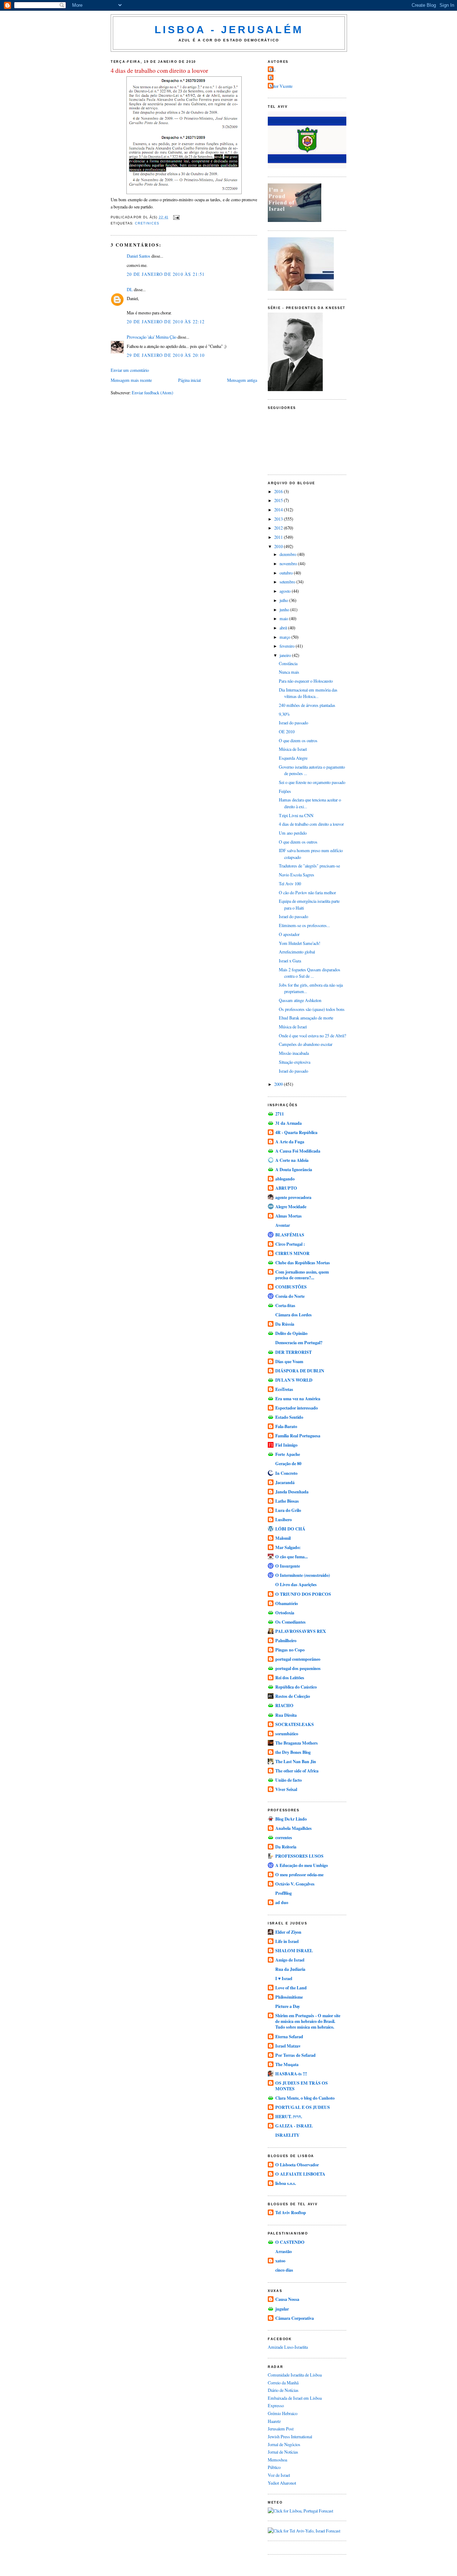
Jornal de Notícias (283, 2452)
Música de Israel (293, 749)
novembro (289, 563)
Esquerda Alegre (293, 758)
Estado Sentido (289, 1417)
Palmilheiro (286, 1640)
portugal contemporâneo (298, 1659)
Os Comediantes (290, 1622)
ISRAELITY (287, 2135)
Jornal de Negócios (284, 2444)
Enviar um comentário (130, 370)
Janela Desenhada (292, 1492)
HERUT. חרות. (289, 2116)
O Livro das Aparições (296, 1584)
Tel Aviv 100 (290, 884)
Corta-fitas (285, 1305)
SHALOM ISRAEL (294, 1950)
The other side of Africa (297, 1771)
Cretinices (147, 223)
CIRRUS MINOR (292, 1253)
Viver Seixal (286, 1789)
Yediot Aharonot (282, 2483)
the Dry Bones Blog (293, 1752)
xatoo (280, 2261)
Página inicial (189, 380)
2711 (280, 1114)
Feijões (285, 791)
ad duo (282, 1902)
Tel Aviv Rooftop (291, 2212)
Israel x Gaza (290, 961)
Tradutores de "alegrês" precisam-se (309, 866)
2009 (279, 1084)
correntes (284, 1837)
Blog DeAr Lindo (291, 1819)
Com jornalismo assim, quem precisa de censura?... (302, 1275)
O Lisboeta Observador (297, 2165)
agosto (286, 591)
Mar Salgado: (288, 1547)
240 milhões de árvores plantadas (307, 705)
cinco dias (284, 2270)
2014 (279, 510)
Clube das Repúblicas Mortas (303, 1262)
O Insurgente (288, 1566)
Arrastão (283, 2251)
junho (285, 609)
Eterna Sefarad (289, 2036)
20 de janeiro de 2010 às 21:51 (166, 274)
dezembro (288, 554)
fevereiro (288, 646)
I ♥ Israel (284, 1978)
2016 (279, 491)
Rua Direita (286, 1715)
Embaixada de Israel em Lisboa (295, 2398)
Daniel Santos (139, 256)
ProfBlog (283, 1893)
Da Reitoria (286, 1847)
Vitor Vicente (281, 86)
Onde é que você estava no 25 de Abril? (312, 1036)
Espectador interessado (297, 1408)
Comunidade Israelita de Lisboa (295, 2375)
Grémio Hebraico (283, 2413)
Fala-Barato (286, 1426)
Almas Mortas (288, 1216)
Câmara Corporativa (295, 2318)
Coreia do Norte (290, 1296)
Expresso (276, 2405)
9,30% (284, 714)
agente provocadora (293, 1197)
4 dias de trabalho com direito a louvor (159, 70)
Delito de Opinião (291, 1333)
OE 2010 (287, 732)
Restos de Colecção (293, 1696)
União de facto (288, 1780)
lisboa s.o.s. (286, 2183)
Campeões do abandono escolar (306, 1044)
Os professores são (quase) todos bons (312, 1009)
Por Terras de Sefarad (295, 2055)
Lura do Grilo (288, 1510)
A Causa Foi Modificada (298, 1151)
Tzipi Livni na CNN (296, 815)
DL (130, 289)
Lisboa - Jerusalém (229, 30)
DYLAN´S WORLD (294, 1380)
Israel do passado (293, 723)
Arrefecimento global (297, 952)
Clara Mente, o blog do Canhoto (305, 2098)
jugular (282, 2309)
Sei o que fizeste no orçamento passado (312, 782)
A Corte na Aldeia (292, 1160)
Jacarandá (285, 1482)
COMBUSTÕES (291, 1287)
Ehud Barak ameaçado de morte (306, 1018)
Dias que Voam (289, 1361)
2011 (279, 537)
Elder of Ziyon (288, 1932)
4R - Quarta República (296, 1132)
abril (284, 628)
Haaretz (274, 2421)
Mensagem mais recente (131, 380)
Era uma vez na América (298, 1398)
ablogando (285, 1179)
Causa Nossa (287, 2299)
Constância (288, 663)
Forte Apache (288, 1454)
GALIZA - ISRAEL (294, 2126)
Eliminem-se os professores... (304, 925)
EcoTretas (284, 1389)
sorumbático (287, 1734)
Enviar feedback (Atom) (152, 393)
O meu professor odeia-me (299, 1874)
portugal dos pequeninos (298, 1668)
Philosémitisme (289, 1997)
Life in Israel (287, 1941)
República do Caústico (296, 1687)
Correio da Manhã (283, 2383)
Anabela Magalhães (293, 1828)
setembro (288, 582)
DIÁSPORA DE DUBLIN (300, 1371)
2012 (279, 528)
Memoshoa (277, 2460)
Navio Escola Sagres (297, 875)
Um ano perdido (293, 833)
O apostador (289, 934)
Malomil (283, 1538)
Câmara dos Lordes (293, 1315)
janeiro (286, 655)
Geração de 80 (288, 1463)
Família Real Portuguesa (298, 1436)
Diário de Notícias (283, 2390)
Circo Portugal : (290, 1244)
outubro (287, 573)
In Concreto (286, 1473)
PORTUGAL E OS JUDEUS (303, 2107)
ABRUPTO (286, 1188)
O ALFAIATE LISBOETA (300, 2174)
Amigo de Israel (290, 1960)
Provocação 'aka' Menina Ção (152, 337)
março (285, 637)
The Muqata (287, 2064)
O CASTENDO (290, 2242)
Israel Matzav (288, 2046)
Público (274, 2467)
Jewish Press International (290, 2436)
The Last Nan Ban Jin (296, 1761)
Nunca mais (289, 672)
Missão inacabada (294, 1053)
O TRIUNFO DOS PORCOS (303, 1594)
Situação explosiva (295, 1062)
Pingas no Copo (290, 1650)
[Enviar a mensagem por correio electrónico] (175, 217)
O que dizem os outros (298, 740)
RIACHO (284, 1705)
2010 (279, 546)
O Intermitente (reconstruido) (303, 1575)
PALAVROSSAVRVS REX (301, 1631)
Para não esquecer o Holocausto (306, 681)
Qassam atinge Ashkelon (300, 1000)
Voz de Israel (279, 2475)
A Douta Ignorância (294, 1169)
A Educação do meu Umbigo (302, 1865)
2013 (279, 519)
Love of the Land (291, 1988)
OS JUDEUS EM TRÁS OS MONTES (302, 2086)
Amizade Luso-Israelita (288, 2347)
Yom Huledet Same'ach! (300, 943)
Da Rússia (285, 1324)
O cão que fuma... (292, 1557)
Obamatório (287, 1603)
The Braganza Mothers (297, 1743)
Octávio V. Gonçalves (295, 1884)
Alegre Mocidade (291, 1206)
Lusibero (283, 1519)
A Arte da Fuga (290, 1142)
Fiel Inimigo (286, 1445)
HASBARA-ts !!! (291, 2074)
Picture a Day (288, 2006)
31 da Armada (288, 1123)
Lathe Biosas (287, 1501)
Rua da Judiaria (290, 1969)
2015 (279, 500)
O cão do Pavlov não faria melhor (307, 892)
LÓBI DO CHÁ (290, 1529)
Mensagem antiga (242, 380)
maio (284, 618)
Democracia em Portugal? (299, 1342)
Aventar (283, 1225)
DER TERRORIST (293, 1352)
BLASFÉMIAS (290, 1235)
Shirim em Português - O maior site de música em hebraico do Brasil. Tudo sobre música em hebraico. (308, 2021)
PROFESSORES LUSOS (299, 1856)
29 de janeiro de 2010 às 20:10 (166, 355)
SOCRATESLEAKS (295, 1724)
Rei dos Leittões (290, 1677)
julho (284, 600)
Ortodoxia (285, 1613)
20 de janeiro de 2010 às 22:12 (166, 322)
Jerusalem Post (281, 2429)
